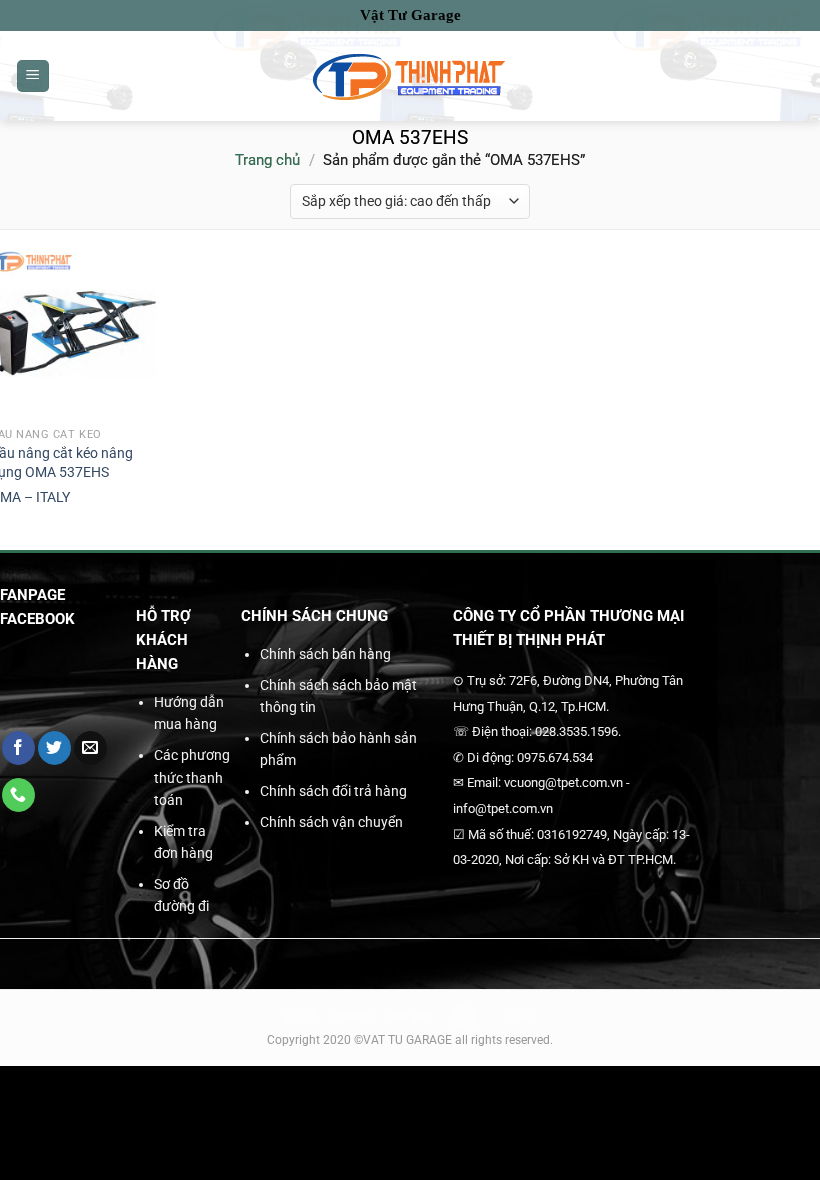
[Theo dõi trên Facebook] (18, 748)
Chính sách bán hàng (325, 654)
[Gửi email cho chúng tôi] (90, 748)
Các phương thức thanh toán (192, 777)
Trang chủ (267, 160)
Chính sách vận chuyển (331, 822)
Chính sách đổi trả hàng (333, 791)
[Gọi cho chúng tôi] (18, 795)
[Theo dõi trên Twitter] (54, 748)
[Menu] (33, 76)
